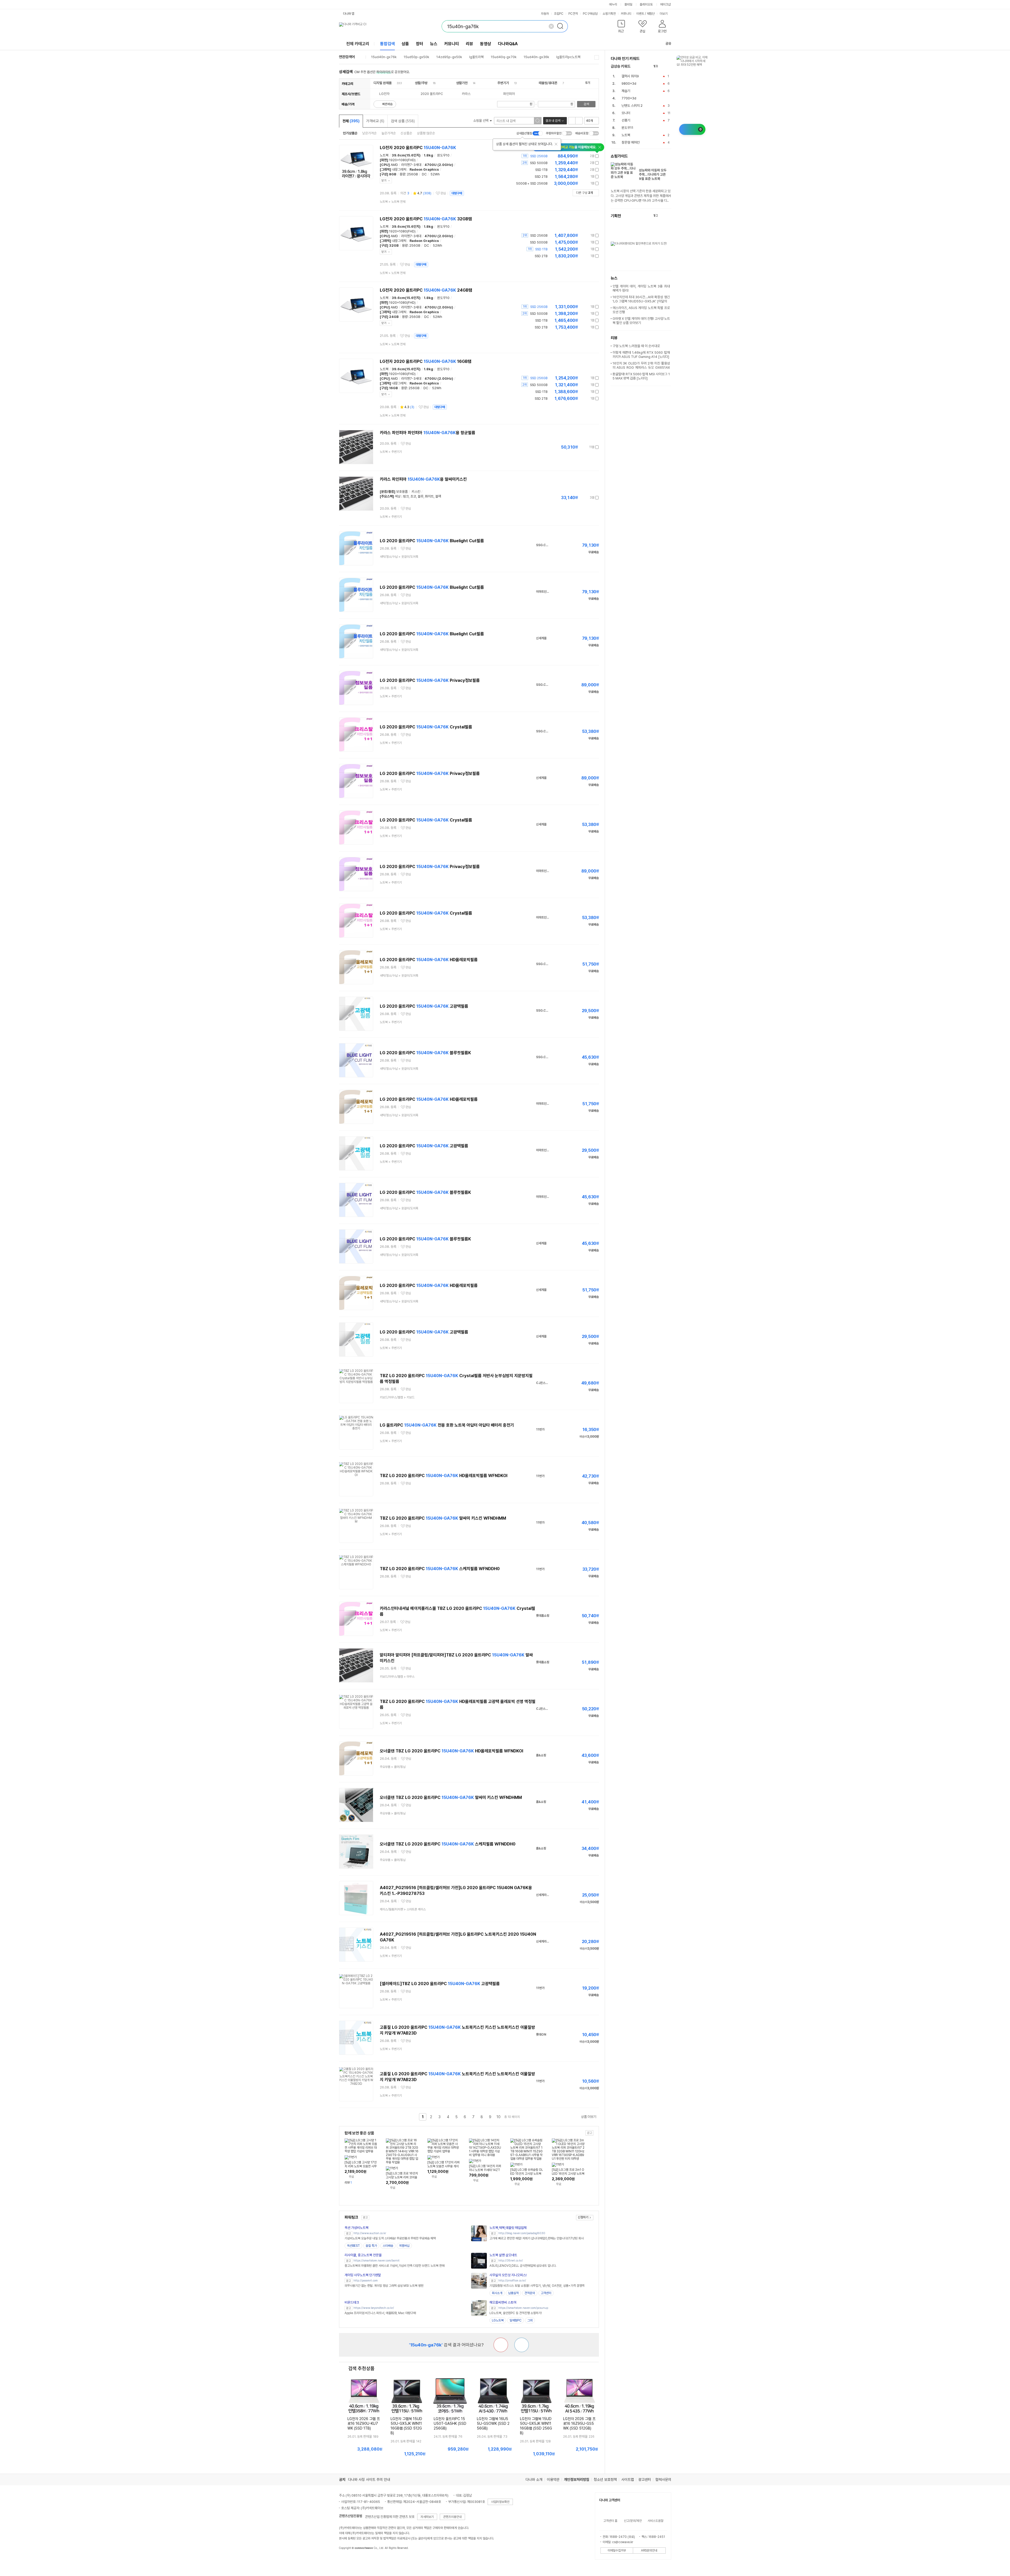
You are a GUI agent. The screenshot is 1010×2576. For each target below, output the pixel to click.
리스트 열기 (597, 57)
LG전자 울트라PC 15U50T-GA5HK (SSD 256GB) (450, 2423)
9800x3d (629, 83)
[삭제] (551, 26)
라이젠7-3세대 (411, 165)
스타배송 (388, 2246)
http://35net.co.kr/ (511, 2261)
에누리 (613, 4)
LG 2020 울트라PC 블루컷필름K (425, 1053)
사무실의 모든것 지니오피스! (508, 2275)
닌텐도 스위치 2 (632, 106)
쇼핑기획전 (609, 14)
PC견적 (573, 14)
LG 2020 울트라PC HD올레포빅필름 (429, 960)
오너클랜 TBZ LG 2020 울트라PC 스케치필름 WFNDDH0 (448, 1844)
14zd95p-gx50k (449, 57)
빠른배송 (387, 104)
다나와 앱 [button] (349, 14)
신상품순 (406, 133)
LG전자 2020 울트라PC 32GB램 (426, 219)
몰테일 (628, 4)
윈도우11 (627, 128)
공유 (668, 44)
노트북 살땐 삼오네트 (503, 2255)
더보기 (664, 14)
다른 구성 (584, 193)
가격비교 (375, 121)
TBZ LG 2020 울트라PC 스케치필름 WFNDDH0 (440, 1569)
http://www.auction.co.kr (370, 2233)
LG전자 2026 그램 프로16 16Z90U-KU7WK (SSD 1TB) (364, 2423)
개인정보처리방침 (577, 2479)
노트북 (384, 155)
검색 (586, 104)
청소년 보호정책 (605, 2479)
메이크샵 (665, 4)
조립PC (559, 14)
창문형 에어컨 (631, 142)
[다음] (669, 66)
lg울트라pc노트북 (568, 57)
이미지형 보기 (579, 121)
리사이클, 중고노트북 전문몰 (363, 2255)
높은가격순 (389, 133)
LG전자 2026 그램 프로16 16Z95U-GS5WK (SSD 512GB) (579, 2423)
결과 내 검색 (553, 121)
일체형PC (516, 2320)
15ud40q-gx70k (504, 57)
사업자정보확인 (500, 2502)
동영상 (486, 44)
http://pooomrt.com (366, 2281)
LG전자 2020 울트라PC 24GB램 (426, 290)
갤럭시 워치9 (630, 76)
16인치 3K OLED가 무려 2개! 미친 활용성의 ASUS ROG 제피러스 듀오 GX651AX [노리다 (641, 367)
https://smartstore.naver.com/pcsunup (523, 2308)
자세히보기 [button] (427, 2517)
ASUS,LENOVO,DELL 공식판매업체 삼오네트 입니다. (523, 2266)
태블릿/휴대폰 (548, 83)
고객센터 (546, 2293)
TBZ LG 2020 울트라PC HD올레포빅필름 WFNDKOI (444, 1476)
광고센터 (645, 2479)
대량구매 (457, 193)
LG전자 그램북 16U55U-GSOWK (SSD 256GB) (493, 2423)
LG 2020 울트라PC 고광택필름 (424, 1006)
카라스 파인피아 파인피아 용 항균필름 (428, 433)
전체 (351, 121)
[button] (621, 27)
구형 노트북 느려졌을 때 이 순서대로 (636, 346)
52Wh (435, 174)
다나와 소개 (534, 2479)
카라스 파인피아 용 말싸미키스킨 (423, 479)
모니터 (626, 113)
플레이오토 (646, 4)
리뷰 (469, 44)
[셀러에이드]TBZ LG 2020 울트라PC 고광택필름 (440, 1984)
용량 (402, 174)
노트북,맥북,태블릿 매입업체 (508, 2228)
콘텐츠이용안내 (452, 2517)
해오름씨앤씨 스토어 (503, 2302)
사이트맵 (628, 2479)
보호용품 (402, 492)
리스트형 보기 (572, 121)
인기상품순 (350, 133)
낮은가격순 (369, 133)
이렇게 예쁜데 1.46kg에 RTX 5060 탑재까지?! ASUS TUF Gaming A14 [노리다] (641, 355)
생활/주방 (421, 83)
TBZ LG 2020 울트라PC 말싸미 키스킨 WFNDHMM (443, 1518)
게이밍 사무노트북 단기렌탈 (363, 2275)
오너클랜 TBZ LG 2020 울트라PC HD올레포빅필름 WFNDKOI (451, 1751)
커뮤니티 (626, 14)
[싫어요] (501, 2345)
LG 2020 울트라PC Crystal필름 (426, 727)
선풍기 (626, 120)
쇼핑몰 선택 (481, 121)
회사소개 (497, 2293)
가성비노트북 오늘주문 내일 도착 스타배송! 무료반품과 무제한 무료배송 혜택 (390, 2238)
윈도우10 (443, 155)
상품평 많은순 (426, 133)
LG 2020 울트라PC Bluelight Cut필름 (432, 541)
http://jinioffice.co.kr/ (512, 2281)
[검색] (562, 26)
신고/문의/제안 (633, 2521)
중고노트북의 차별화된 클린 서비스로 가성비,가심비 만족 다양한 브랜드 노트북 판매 (395, 2266)
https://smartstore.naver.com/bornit (377, 2261)
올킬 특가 (371, 2246)
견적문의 (530, 2293)
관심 (443, 193)
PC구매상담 (590, 14)
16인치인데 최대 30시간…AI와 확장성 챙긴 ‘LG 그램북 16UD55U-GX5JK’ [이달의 (641, 299)
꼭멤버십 (404, 2246)
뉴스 (434, 44)
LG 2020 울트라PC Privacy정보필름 (430, 680)
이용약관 (553, 2479)
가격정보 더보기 (580, 156)
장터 (420, 44)
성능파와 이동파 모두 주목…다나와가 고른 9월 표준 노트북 (653, 174)
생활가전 (462, 83)
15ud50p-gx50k (416, 57)
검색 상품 (403, 121)
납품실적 (513, 2293)
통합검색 (387, 44)
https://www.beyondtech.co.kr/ (374, 2308)
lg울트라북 (476, 57)
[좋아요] (522, 2345)
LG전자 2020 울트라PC (418, 148)
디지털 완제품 (383, 83)
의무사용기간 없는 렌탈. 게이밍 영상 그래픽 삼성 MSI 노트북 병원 (384, 2286)
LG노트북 (498, 2320)
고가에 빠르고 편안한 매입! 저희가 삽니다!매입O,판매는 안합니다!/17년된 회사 (537, 2238)
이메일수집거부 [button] (617, 2550)
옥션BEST (353, 2246)
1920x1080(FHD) (402, 160)
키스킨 (416, 492)
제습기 (626, 91)
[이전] (663, 66)
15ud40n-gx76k (384, 57)
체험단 (651, 14)
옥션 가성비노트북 (357, 2228)
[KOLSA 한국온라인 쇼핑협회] (349, 2560)
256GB (412, 174)
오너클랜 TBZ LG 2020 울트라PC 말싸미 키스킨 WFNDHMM (451, 1797)
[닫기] (556, 144)
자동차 (545, 14)
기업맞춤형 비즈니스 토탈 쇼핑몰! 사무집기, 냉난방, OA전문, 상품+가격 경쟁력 (537, 2286)
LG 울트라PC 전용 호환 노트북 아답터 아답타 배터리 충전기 (447, 1425)
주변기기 (503, 83)
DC (424, 174)
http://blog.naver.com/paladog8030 (522, 2233)
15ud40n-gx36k (536, 57)
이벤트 (640, 14)
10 (499, 2117)
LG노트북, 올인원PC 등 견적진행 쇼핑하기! (516, 2313)
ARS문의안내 (649, 2550)
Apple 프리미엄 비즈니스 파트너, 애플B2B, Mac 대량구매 (380, 2313)
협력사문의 (663, 2479)
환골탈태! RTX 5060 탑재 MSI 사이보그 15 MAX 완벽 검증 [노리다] (641, 376)
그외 (530, 2320)
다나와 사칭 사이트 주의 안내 (369, 2479)
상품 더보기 (589, 2117)
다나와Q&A (508, 44)
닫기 (384, 181)
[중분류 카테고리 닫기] (394, 83)
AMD (394, 165)
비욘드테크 (352, 2302)
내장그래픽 (399, 169)
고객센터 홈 (610, 2521)
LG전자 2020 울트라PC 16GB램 (426, 361)
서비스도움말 (655, 2521)
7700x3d (629, 98)
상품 (405, 44)
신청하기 (583, 2217)
